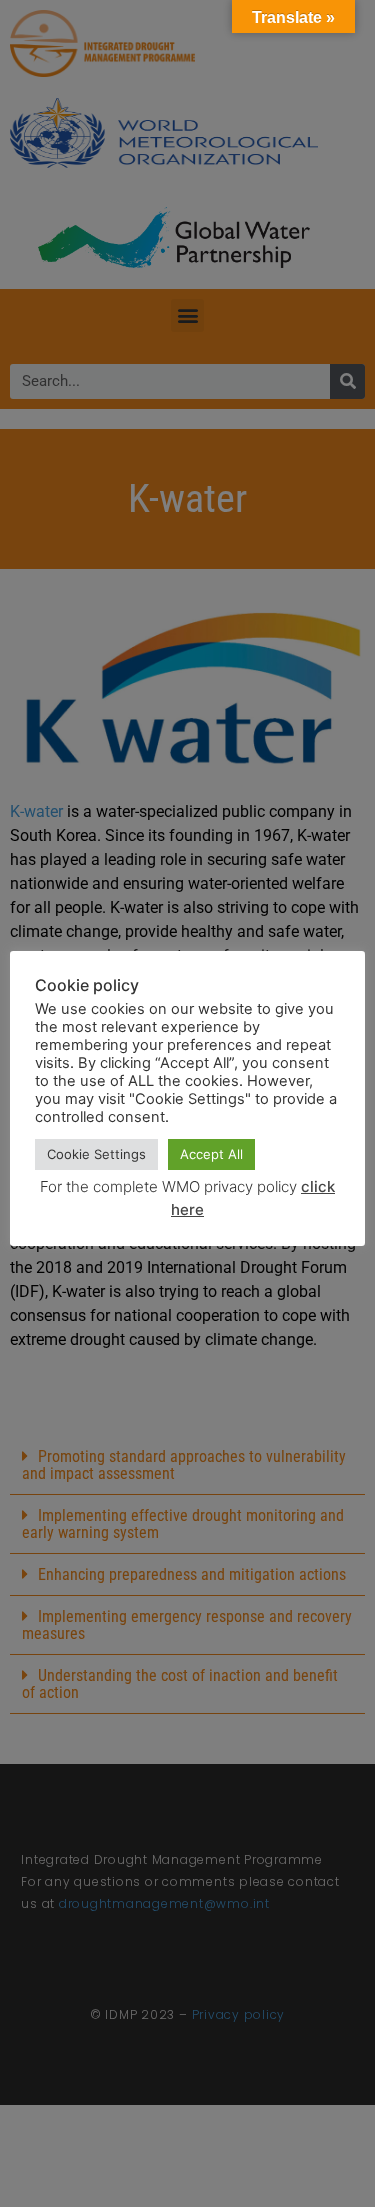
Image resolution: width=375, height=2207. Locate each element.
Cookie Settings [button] (96, 1154)
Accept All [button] (211, 1154)
